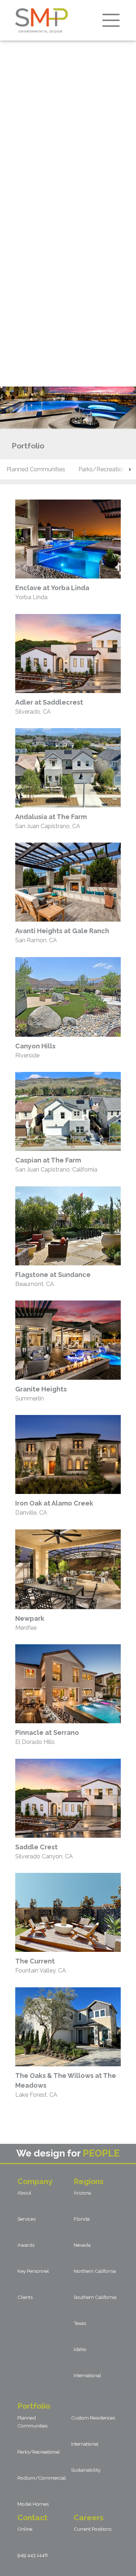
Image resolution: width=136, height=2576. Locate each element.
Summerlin (41, 1394)
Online (25, 2529)
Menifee (30, 1623)
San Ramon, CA (62, 935)
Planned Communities (36, 469)
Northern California (95, 2271)
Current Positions (92, 2529)
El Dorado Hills (47, 1737)
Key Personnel (33, 2271)
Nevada (82, 2245)
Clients (25, 2297)
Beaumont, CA (53, 1279)
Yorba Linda (52, 592)
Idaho (80, 2349)
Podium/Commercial (42, 2478)
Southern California (95, 2297)
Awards (26, 2245)
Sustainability (86, 2470)
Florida (82, 2219)
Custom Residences (93, 2418)
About (24, 2193)
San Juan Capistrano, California (56, 1165)
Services (26, 2219)
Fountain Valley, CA (41, 1966)
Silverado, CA (49, 707)
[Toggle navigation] (111, 20)
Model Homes (33, 2504)
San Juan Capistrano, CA (51, 821)
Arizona (82, 2193)
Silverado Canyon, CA (44, 1851)
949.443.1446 (33, 2555)
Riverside (35, 1051)
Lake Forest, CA (66, 2085)
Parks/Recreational (39, 2452)
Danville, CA (54, 1508)
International (87, 2375)
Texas (80, 2323)
